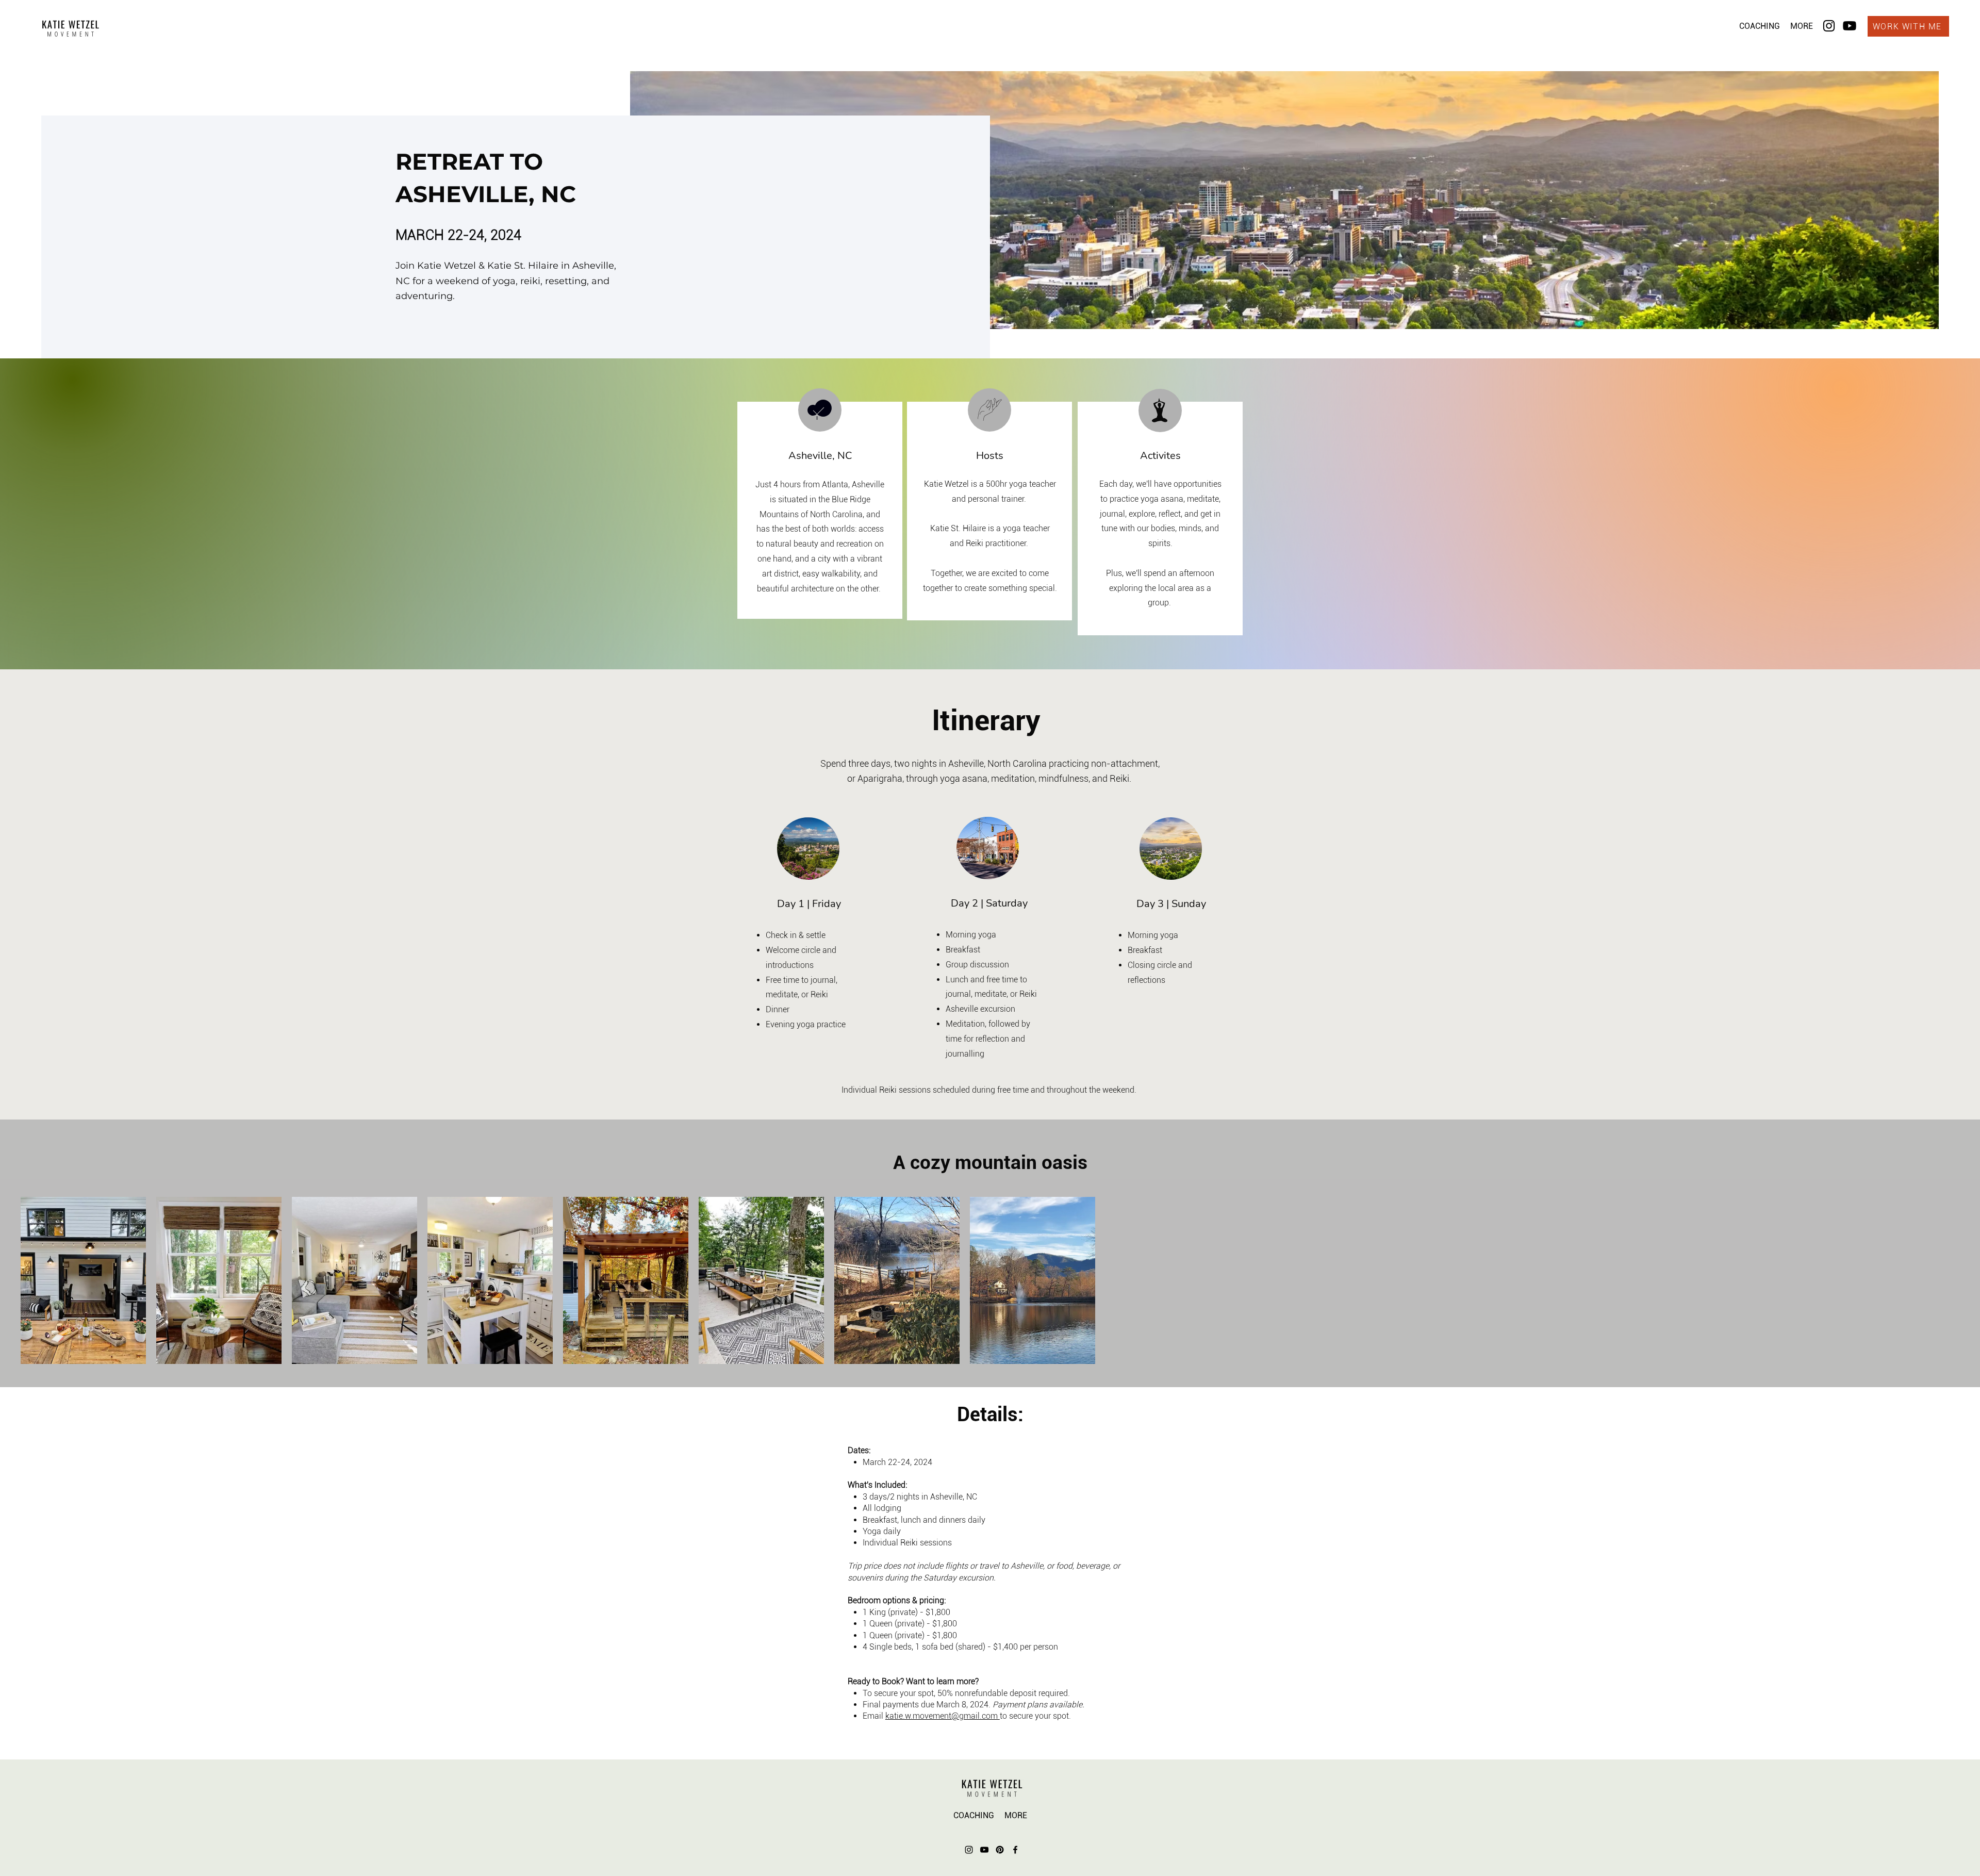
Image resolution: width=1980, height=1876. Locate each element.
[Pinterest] (1000, 1850)
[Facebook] (1015, 1850)
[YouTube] (984, 1850)
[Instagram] (1829, 26)
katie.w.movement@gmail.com (943, 1716)
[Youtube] (1850, 26)
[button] (1760, 26)
